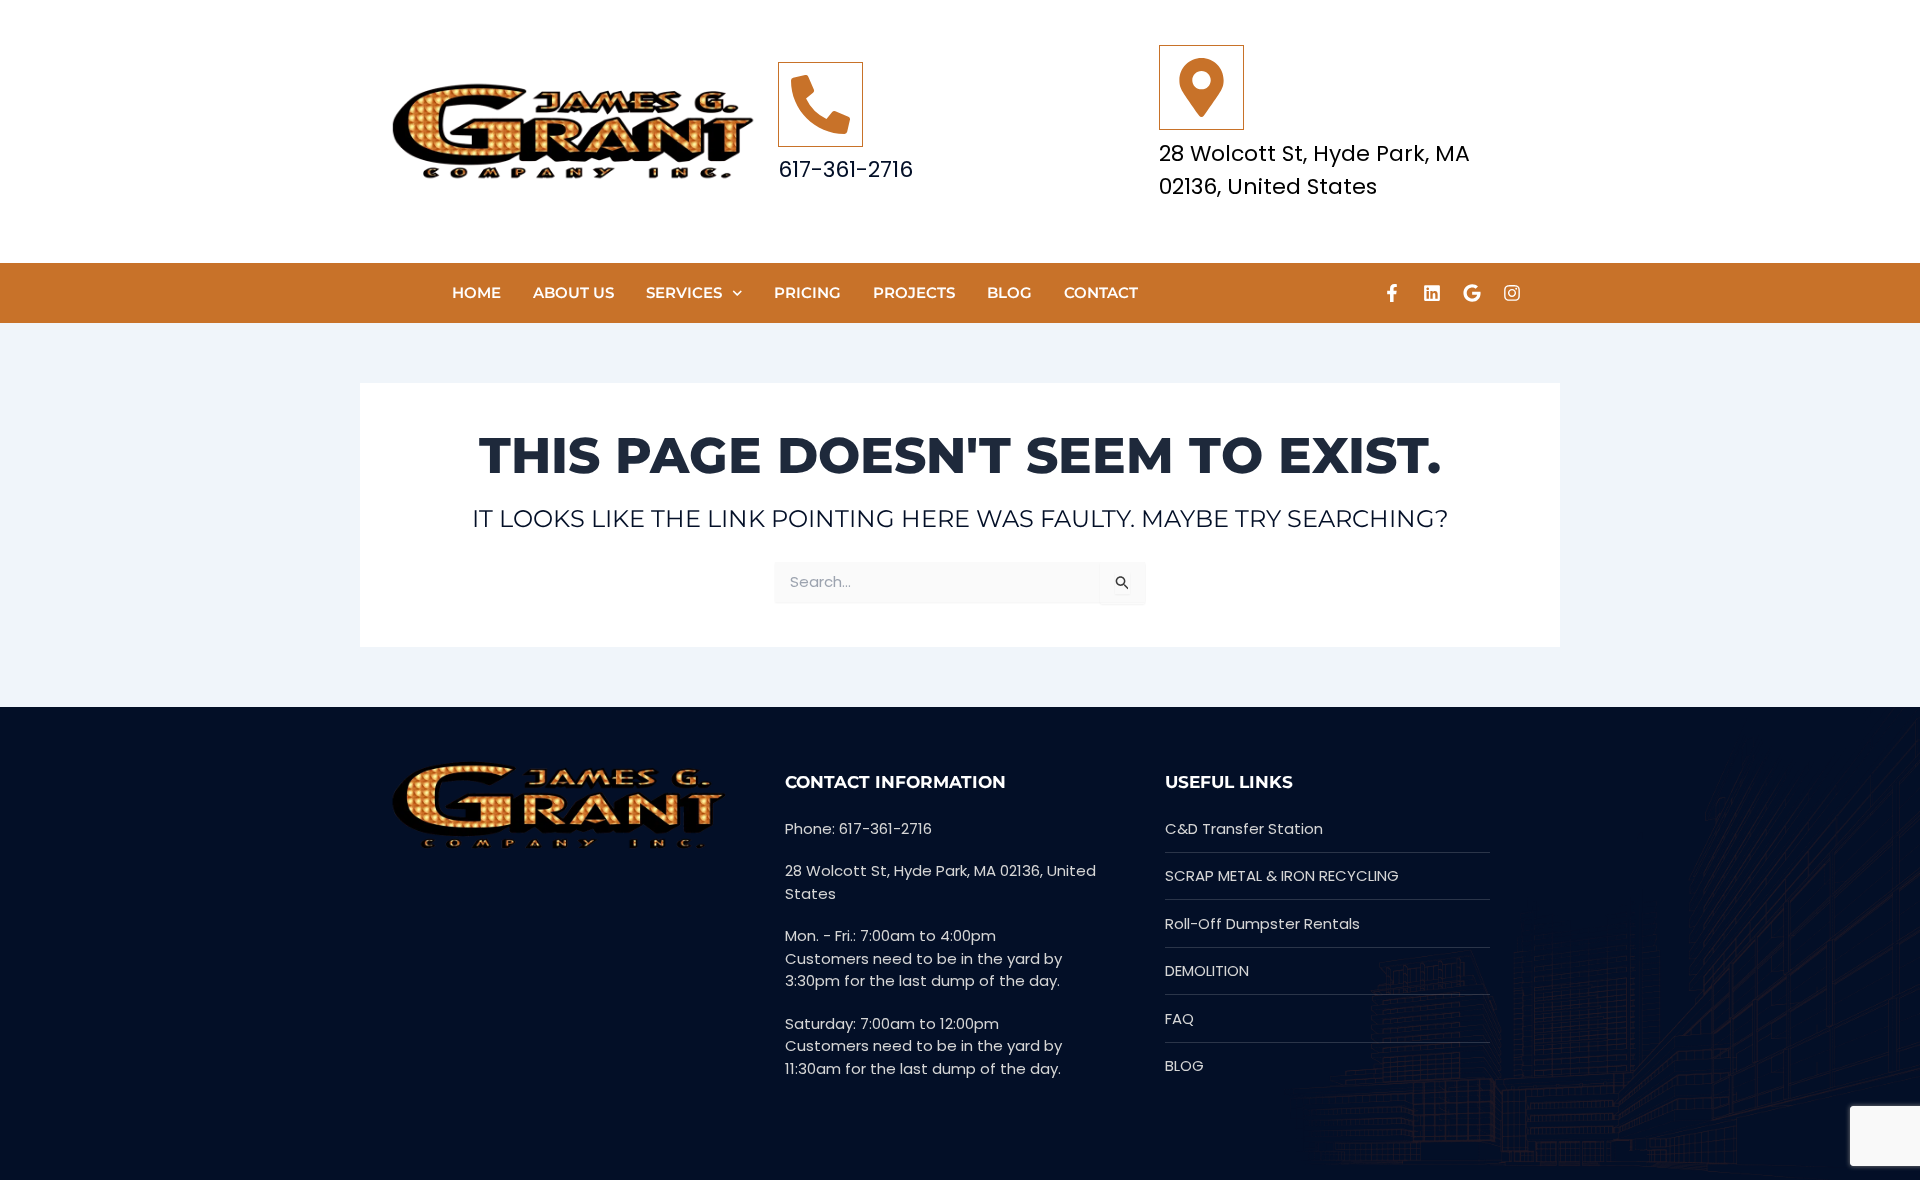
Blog (1009, 292)
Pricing (807, 292)
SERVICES (684, 292)
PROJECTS (914, 292)
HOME (476, 292)
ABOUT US (573, 292)
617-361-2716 (845, 169)
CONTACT (1101, 292)
